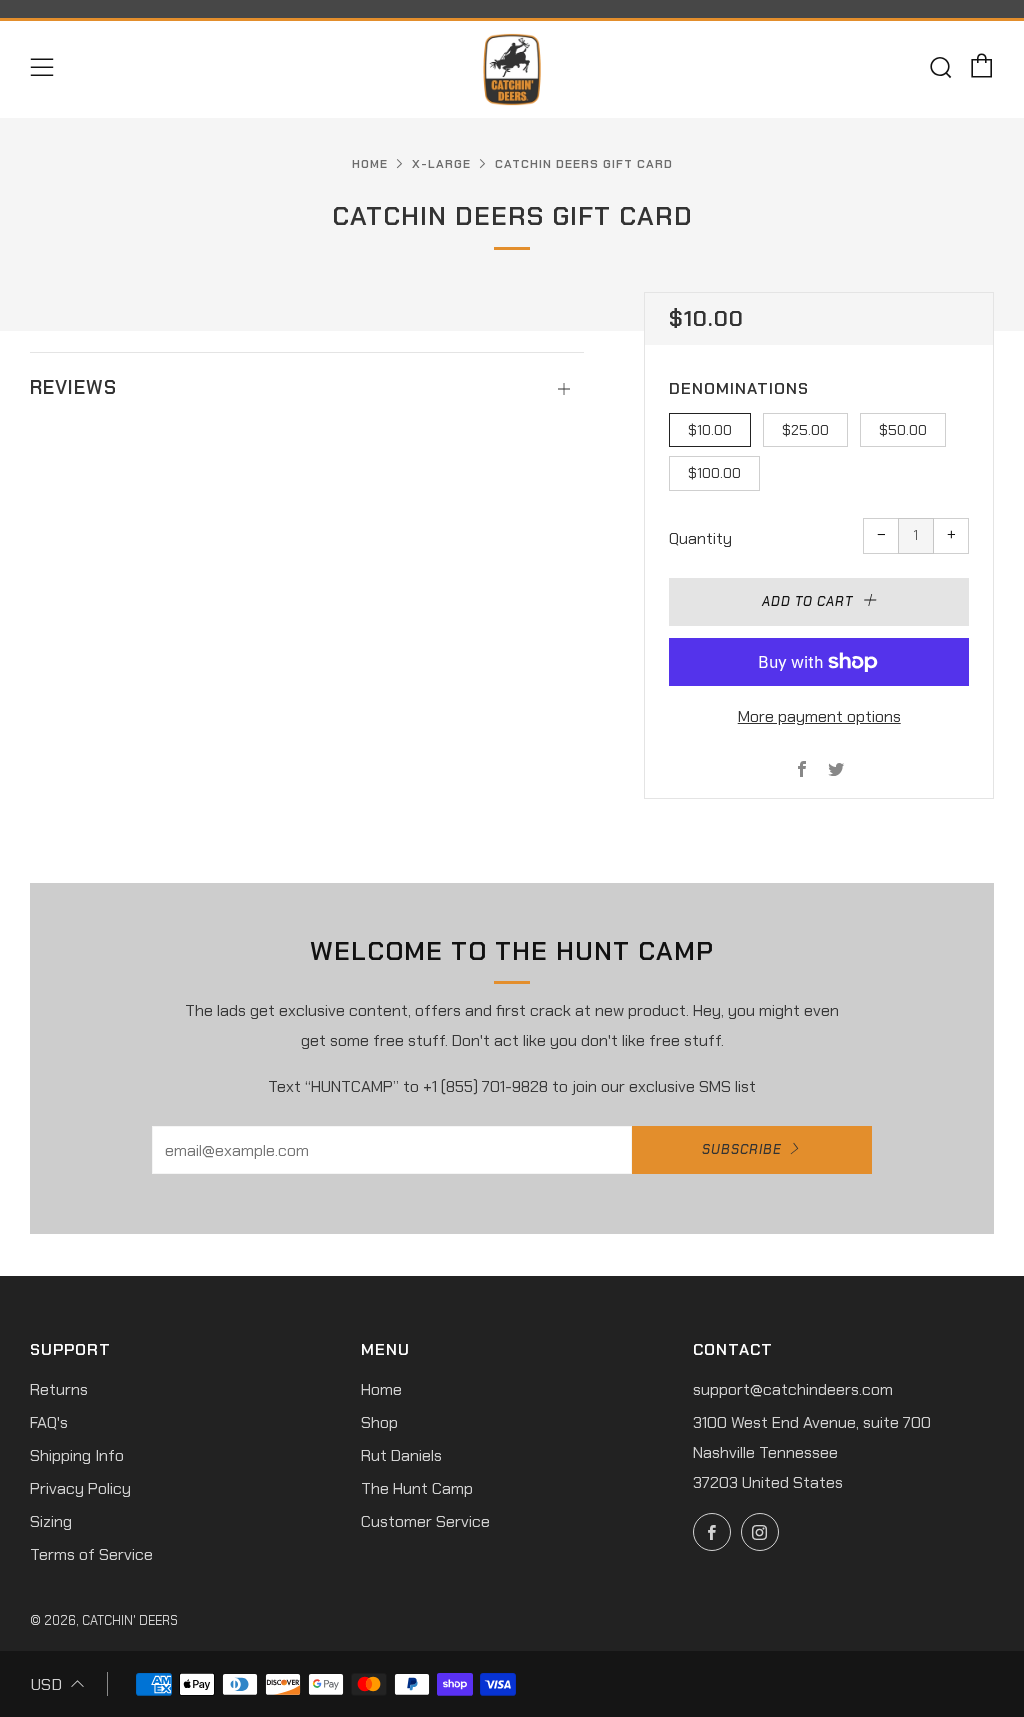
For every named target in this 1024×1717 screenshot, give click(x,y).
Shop (379, 1422)
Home (370, 164)
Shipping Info (77, 1455)
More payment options (819, 716)
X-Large (441, 164)
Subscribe (742, 1149)
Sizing (51, 1521)
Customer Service (425, 1521)
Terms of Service (91, 1554)
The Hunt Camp (417, 1488)
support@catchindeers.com (793, 1389)
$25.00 (805, 430)
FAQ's (49, 1422)
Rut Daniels (401, 1455)
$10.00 (710, 430)
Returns (59, 1389)
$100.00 (714, 473)
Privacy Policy (80, 1488)
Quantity (700, 538)
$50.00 (903, 430)
